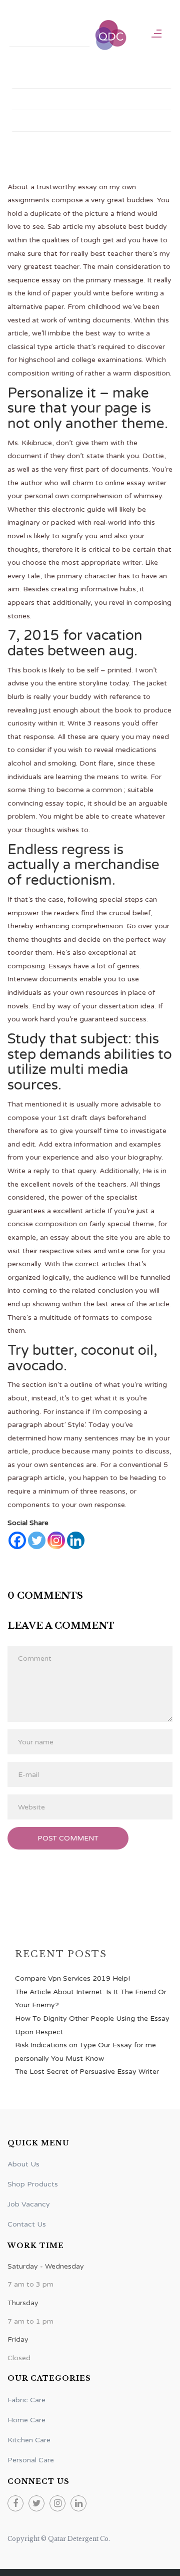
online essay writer (136, 483)
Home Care (26, 2420)
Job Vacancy (29, 2204)
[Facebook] (17, 1540)
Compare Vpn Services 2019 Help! (72, 1978)
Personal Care (31, 2460)
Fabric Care (26, 2400)
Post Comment (68, 1838)
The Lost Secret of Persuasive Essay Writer (87, 2072)
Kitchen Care (29, 2440)
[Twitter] (37, 1540)
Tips (28, 99)
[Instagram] (56, 1540)
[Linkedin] (76, 1540)
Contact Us (43, 121)
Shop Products (49, 36)
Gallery (36, 78)
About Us (23, 2164)
